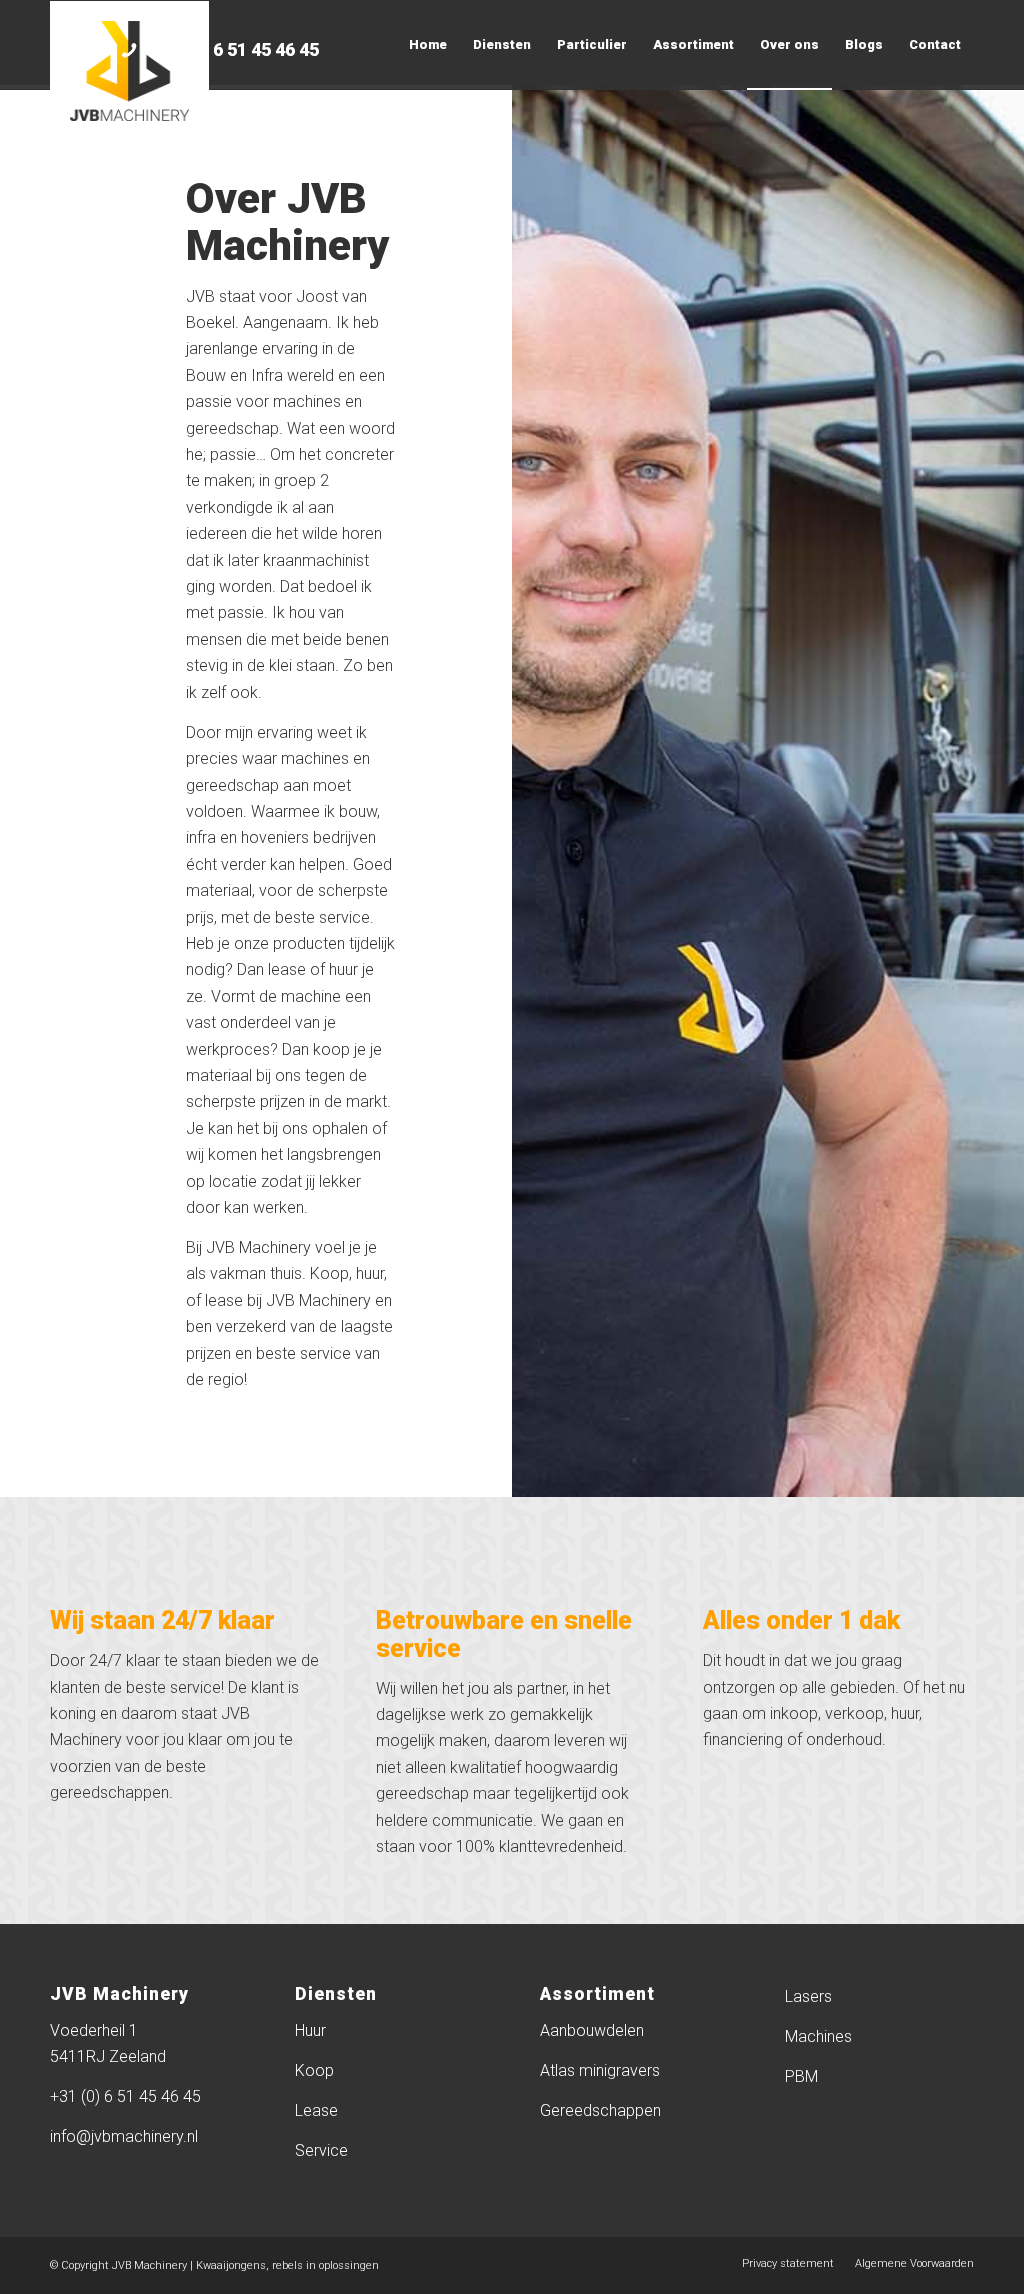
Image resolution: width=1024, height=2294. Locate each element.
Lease (316, 2110)
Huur (310, 2030)
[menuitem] (428, 45)
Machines (818, 2036)
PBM (801, 2076)
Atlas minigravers (600, 2070)
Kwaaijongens (231, 2265)
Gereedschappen (600, 2110)
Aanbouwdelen (592, 2030)
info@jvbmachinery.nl (124, 2136)
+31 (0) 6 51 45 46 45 (232, 49)
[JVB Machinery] (129, 71)
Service (321, 2150)
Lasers (808, 1996)
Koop (314, 2070)
